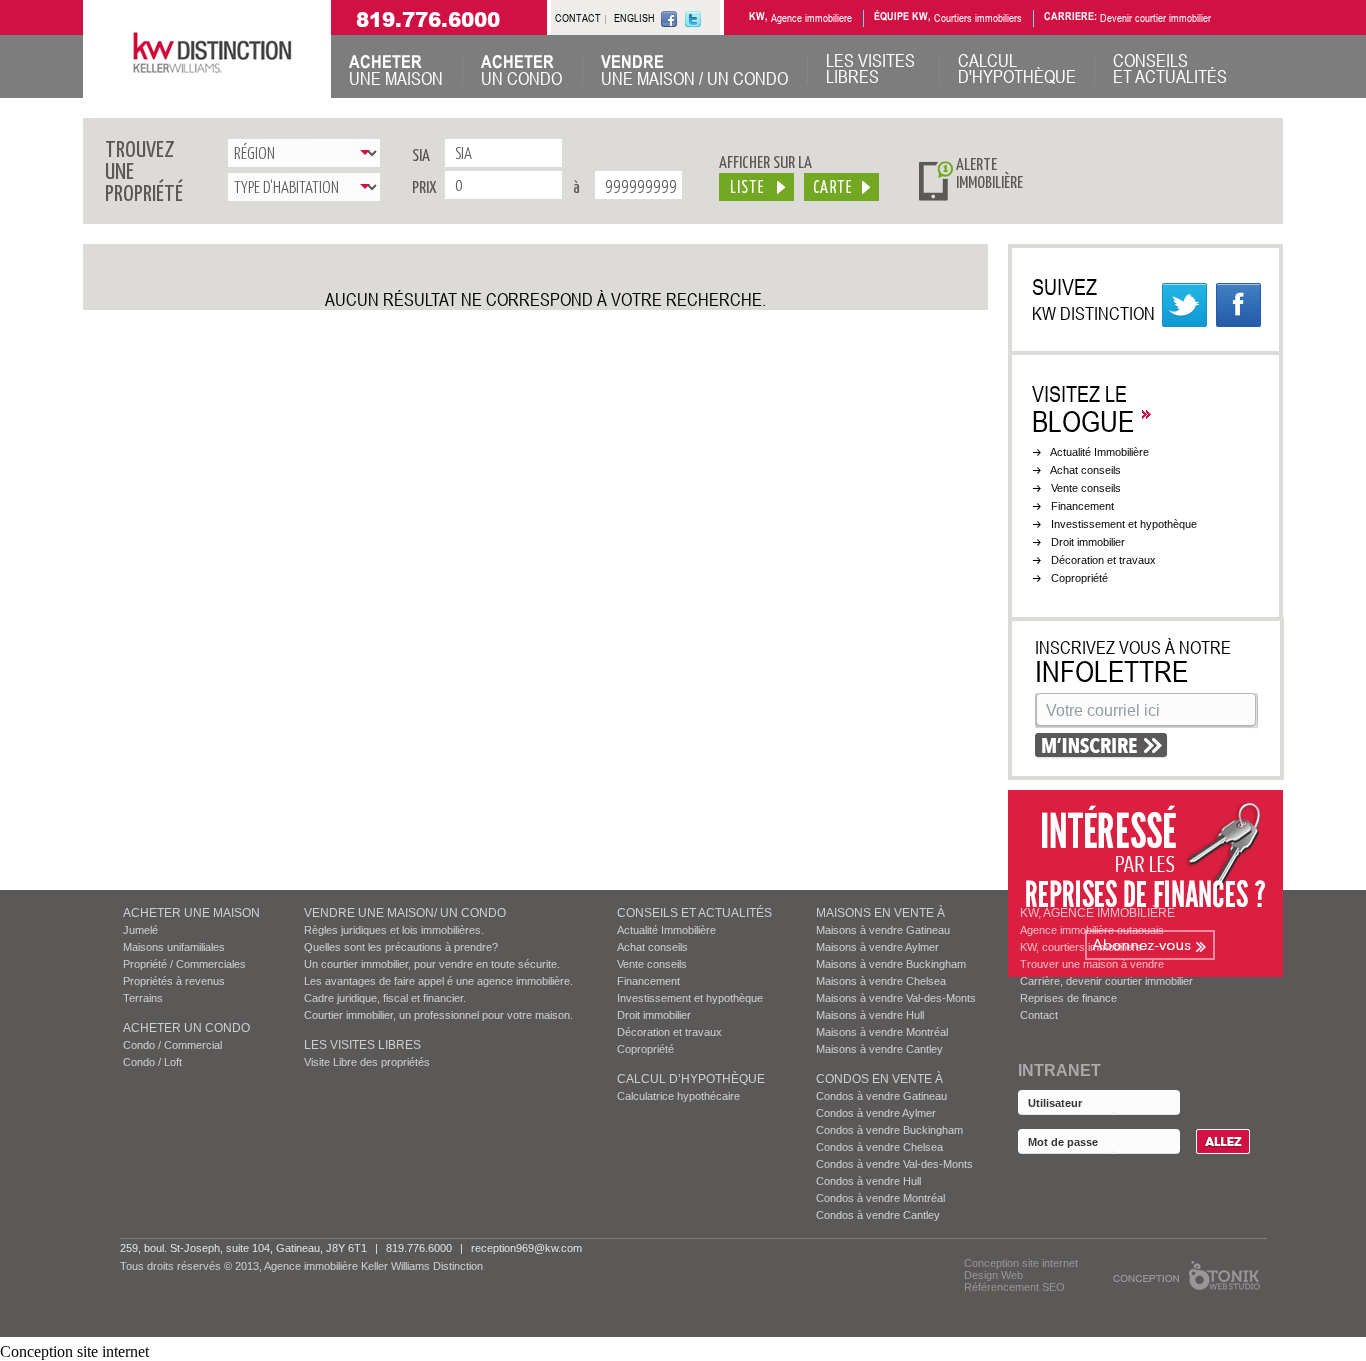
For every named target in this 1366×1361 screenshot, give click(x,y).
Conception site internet (1021, 1263)
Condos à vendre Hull (868, 1181)
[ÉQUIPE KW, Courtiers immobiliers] (1242, 18)
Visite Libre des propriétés (367, 1062)
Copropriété (1079, 578)
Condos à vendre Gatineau (881, 1096)
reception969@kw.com (526, 1248)
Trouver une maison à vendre (1092, 964)
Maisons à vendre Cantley (879, 1049)
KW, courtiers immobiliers (1081, 947)
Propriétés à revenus (174, 981)
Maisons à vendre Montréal (882, 1032)
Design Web (993, 1275)
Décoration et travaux (1103, 560)
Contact (1039, 1015)
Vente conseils (1086, 488)
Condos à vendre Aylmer (876, 1113)
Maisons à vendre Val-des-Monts (896, 998)
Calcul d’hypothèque (691, 1079)
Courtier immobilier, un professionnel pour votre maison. (438, 1015)
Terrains (143, 998)
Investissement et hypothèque (1124, 524)
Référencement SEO (1014, 1287)
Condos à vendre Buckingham (889, 1130)
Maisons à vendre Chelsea (881, 981)
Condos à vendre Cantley (878, 1215)
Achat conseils (1085, 470)
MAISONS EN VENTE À (880, 913)
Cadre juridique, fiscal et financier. (385, 998)
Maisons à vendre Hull (870, 1015)
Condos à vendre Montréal (880, 1198)
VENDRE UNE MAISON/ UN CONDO (405, 913)
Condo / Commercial (172, 1045)
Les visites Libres (362, 1045)
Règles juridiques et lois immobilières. (394, 930)
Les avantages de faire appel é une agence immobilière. (438, 981)
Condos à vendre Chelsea (879, 1147)
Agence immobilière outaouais (1092, 930)
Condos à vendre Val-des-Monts (894, 1164)
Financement (1082, 506)
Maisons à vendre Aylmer (877, 947)
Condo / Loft (152, 1062)
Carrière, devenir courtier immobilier (1106, 981)
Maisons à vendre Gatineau (883, 930)
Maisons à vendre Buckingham (891, 964)
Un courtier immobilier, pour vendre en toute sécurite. (432, 964)
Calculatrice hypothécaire (678, 1096)
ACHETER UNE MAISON (191, 913)
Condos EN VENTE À (879, 1079)
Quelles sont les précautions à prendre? (401, 947)
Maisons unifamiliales (174, 947)
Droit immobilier (1088, 542)
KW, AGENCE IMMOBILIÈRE (1097, 913)
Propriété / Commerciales (184, 964)
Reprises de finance (1068, 998)
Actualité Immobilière (1099, 452)
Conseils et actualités (694, 913)
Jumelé (140, 930)
